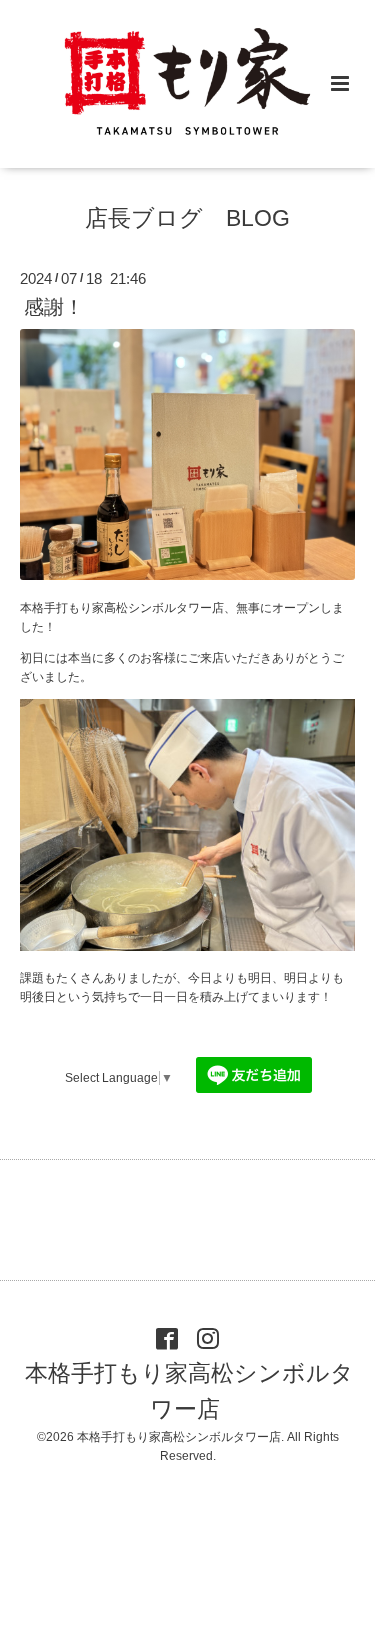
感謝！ (54, 307)
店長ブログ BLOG (187, 218)
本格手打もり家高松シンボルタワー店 (189, 1391)
